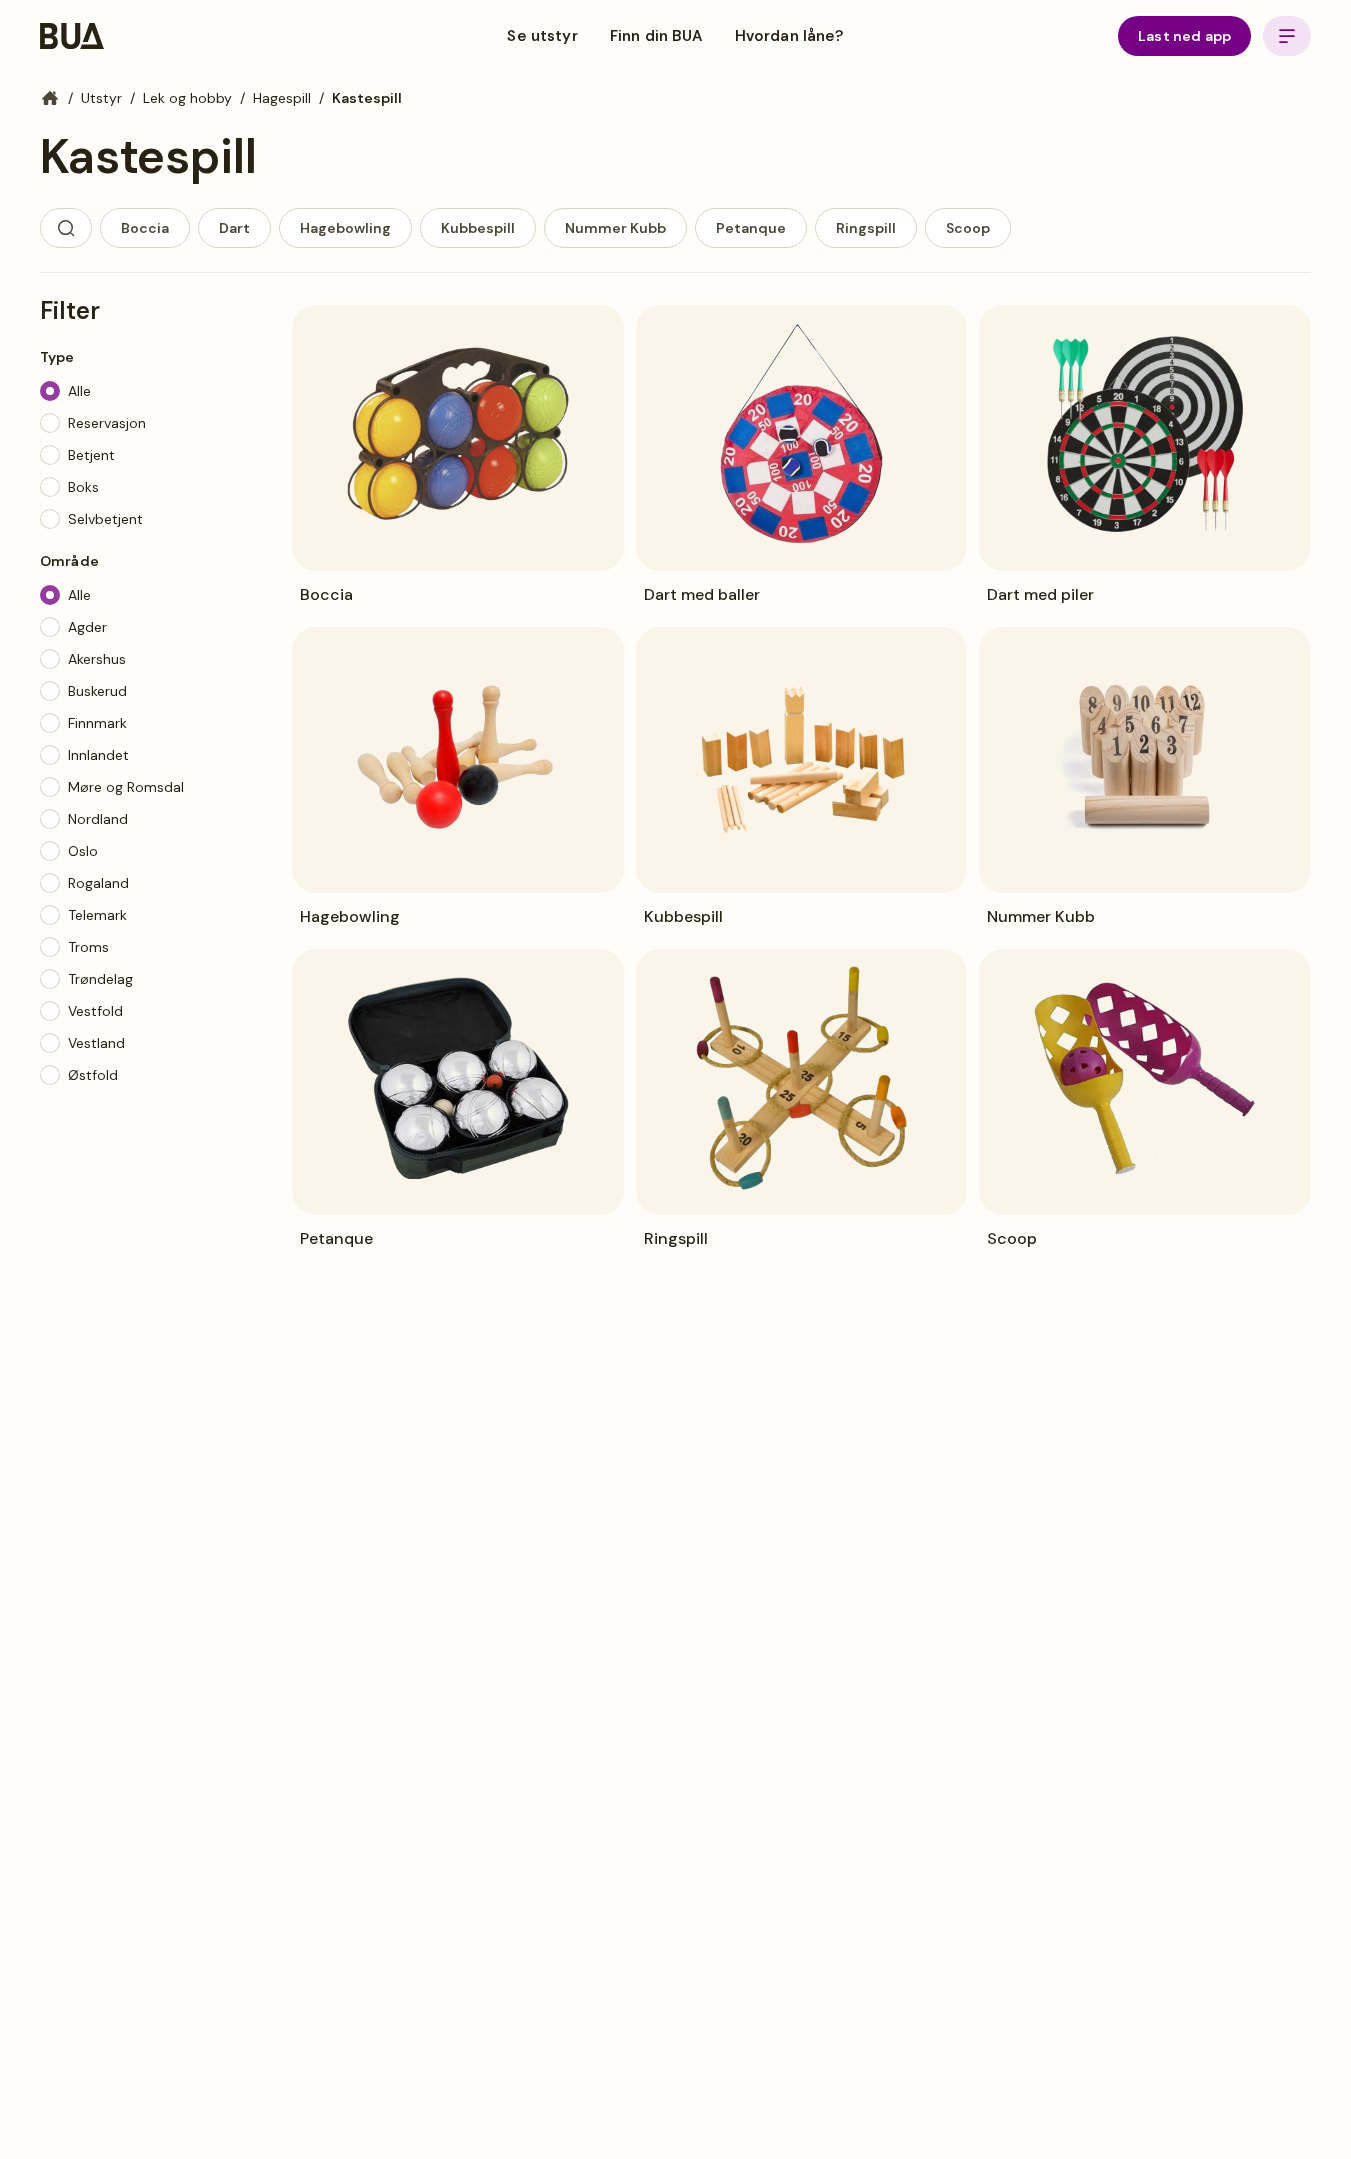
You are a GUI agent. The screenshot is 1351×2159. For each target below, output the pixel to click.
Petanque (751, 228)
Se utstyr (542, 36)
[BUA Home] (72, 36)
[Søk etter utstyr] (66, 228)
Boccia (145, 228)
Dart (234, 228)
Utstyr (101, 98)
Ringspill (866, 228)
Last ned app (1184, 36)
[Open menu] (1287, 36)
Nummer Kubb (615, 228)
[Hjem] (50, 98)
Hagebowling (345, 228)
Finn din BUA (656, 36)
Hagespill (282, 98)
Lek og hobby (187, 98)
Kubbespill (478, 228)
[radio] (50, 391)
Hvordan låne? (789, 36)
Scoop (968, 228)
